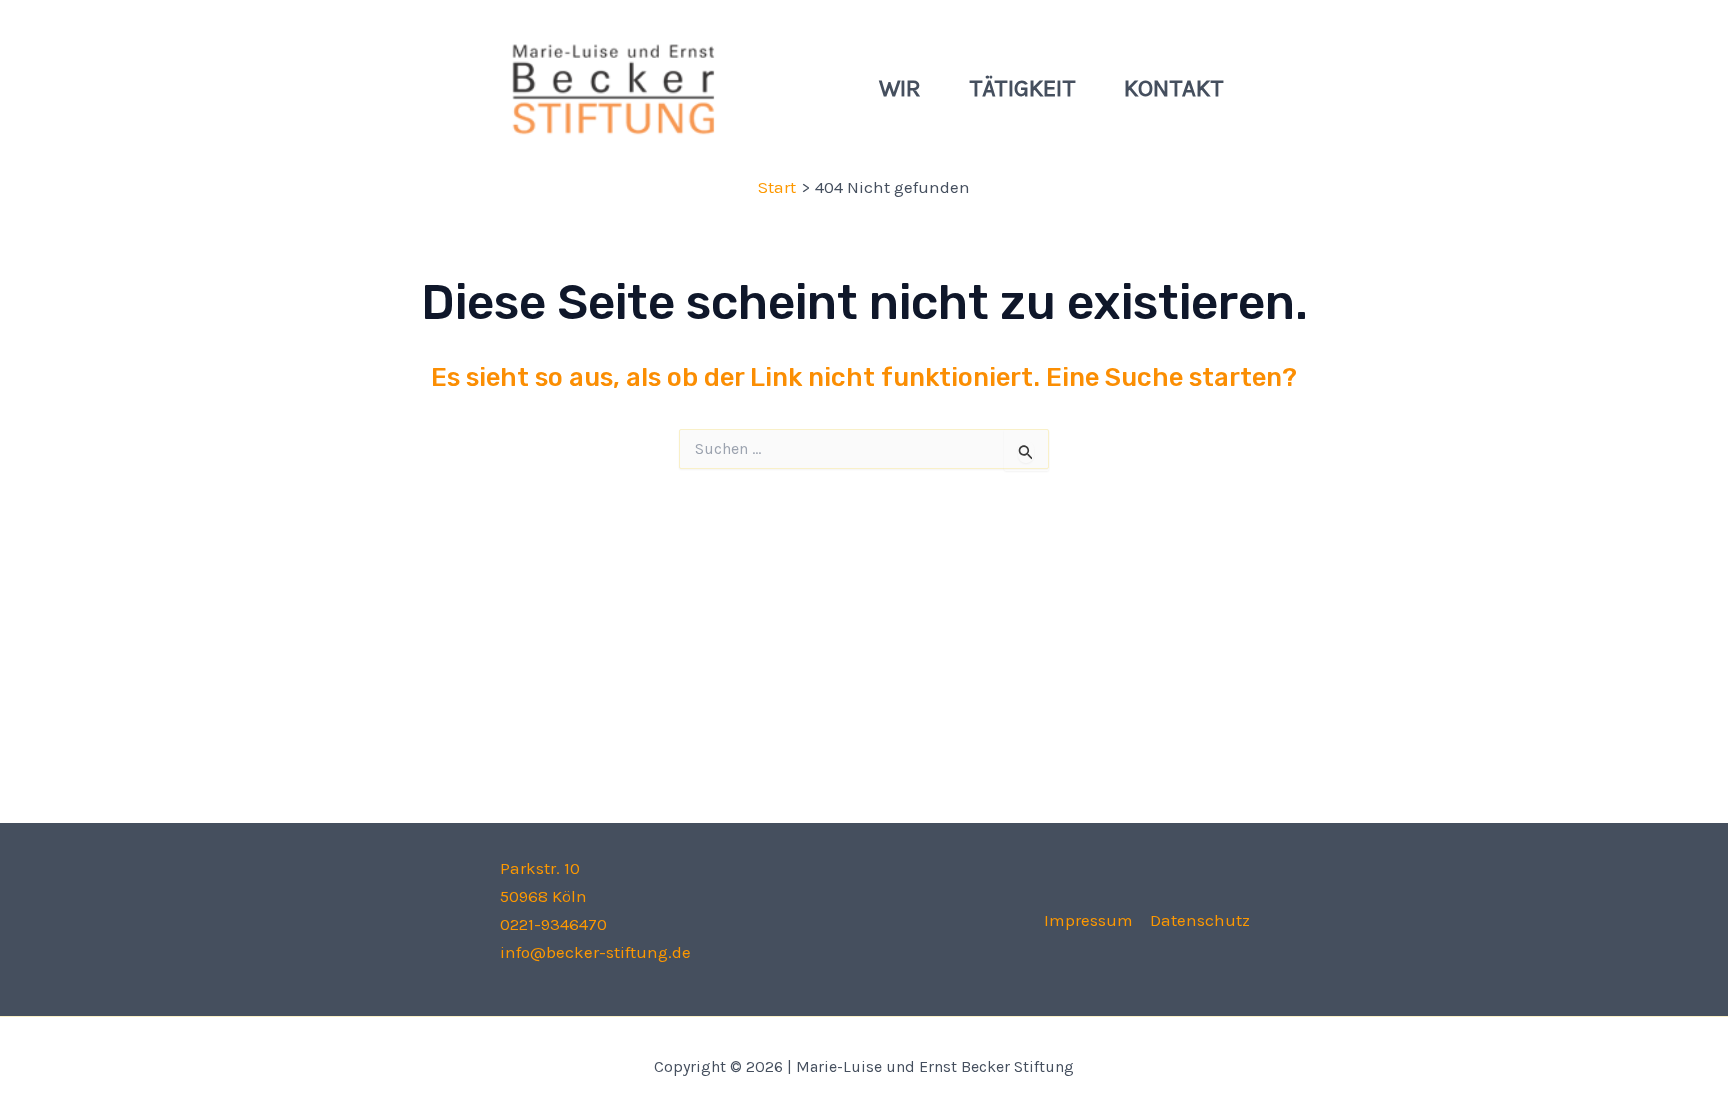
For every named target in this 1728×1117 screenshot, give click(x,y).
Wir (900, 88)
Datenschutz (1200, 920)
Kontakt (1174, 88)
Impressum (1088, 920)
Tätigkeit (1022, 88)
